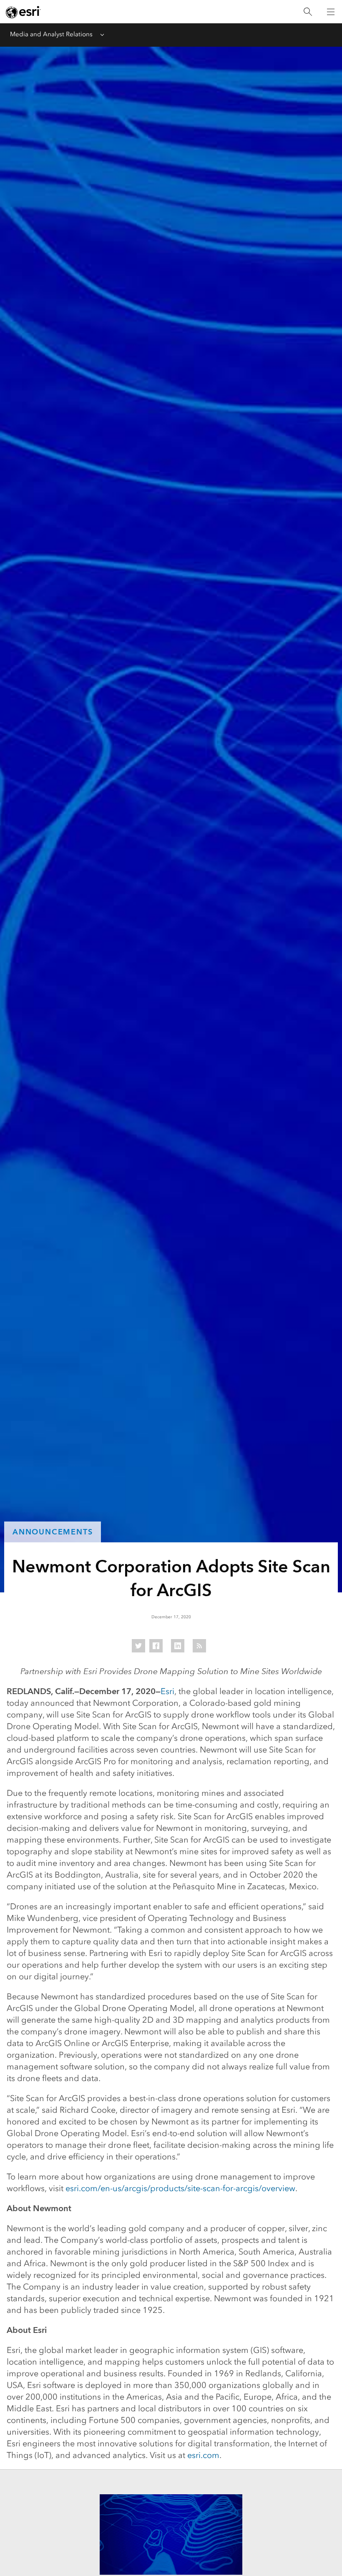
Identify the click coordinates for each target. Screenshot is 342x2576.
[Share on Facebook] (156, 1646)
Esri (167, 1691)
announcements (53, 1532)
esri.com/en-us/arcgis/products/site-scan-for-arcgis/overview (180, 2188)
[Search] (308, 12)
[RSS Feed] (199, 1646)
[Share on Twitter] (138, 1646)
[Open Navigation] (331, 12)
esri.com (203, 2455)
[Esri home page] (23, 12)
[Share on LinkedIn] (178, 1646)
